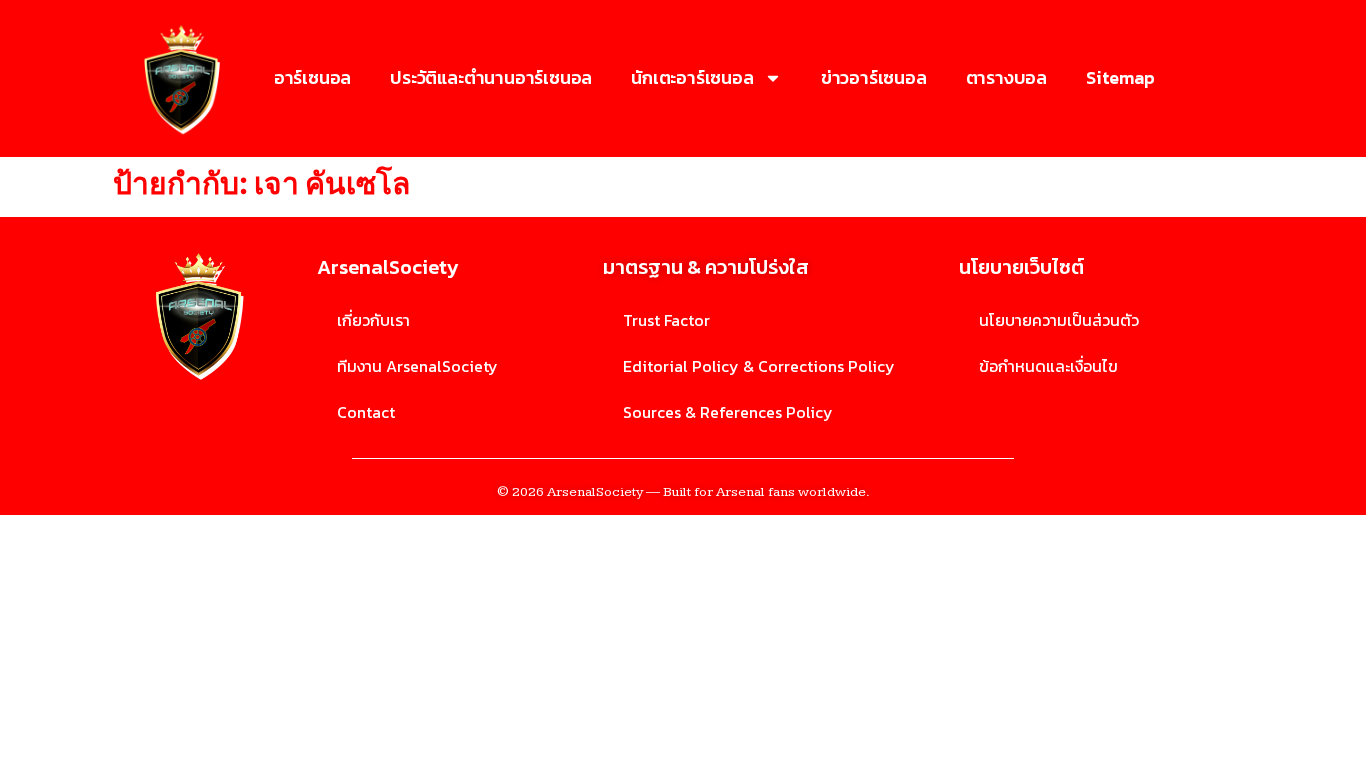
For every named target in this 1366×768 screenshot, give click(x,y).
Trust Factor (666, 320)
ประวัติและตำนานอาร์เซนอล (491, 77)
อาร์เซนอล (312, 77)
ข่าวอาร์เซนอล (874, 77)
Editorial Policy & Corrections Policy (759, 366)
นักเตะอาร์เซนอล (692, 77)
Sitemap (1120, 77)
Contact (366, 412)
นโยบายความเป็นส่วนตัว (1059, 320)
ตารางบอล (1006, 77)
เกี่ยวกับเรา (373, 320)
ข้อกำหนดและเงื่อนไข (1048, 366)
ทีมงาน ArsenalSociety (417, 366)
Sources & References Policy (728, 412)
